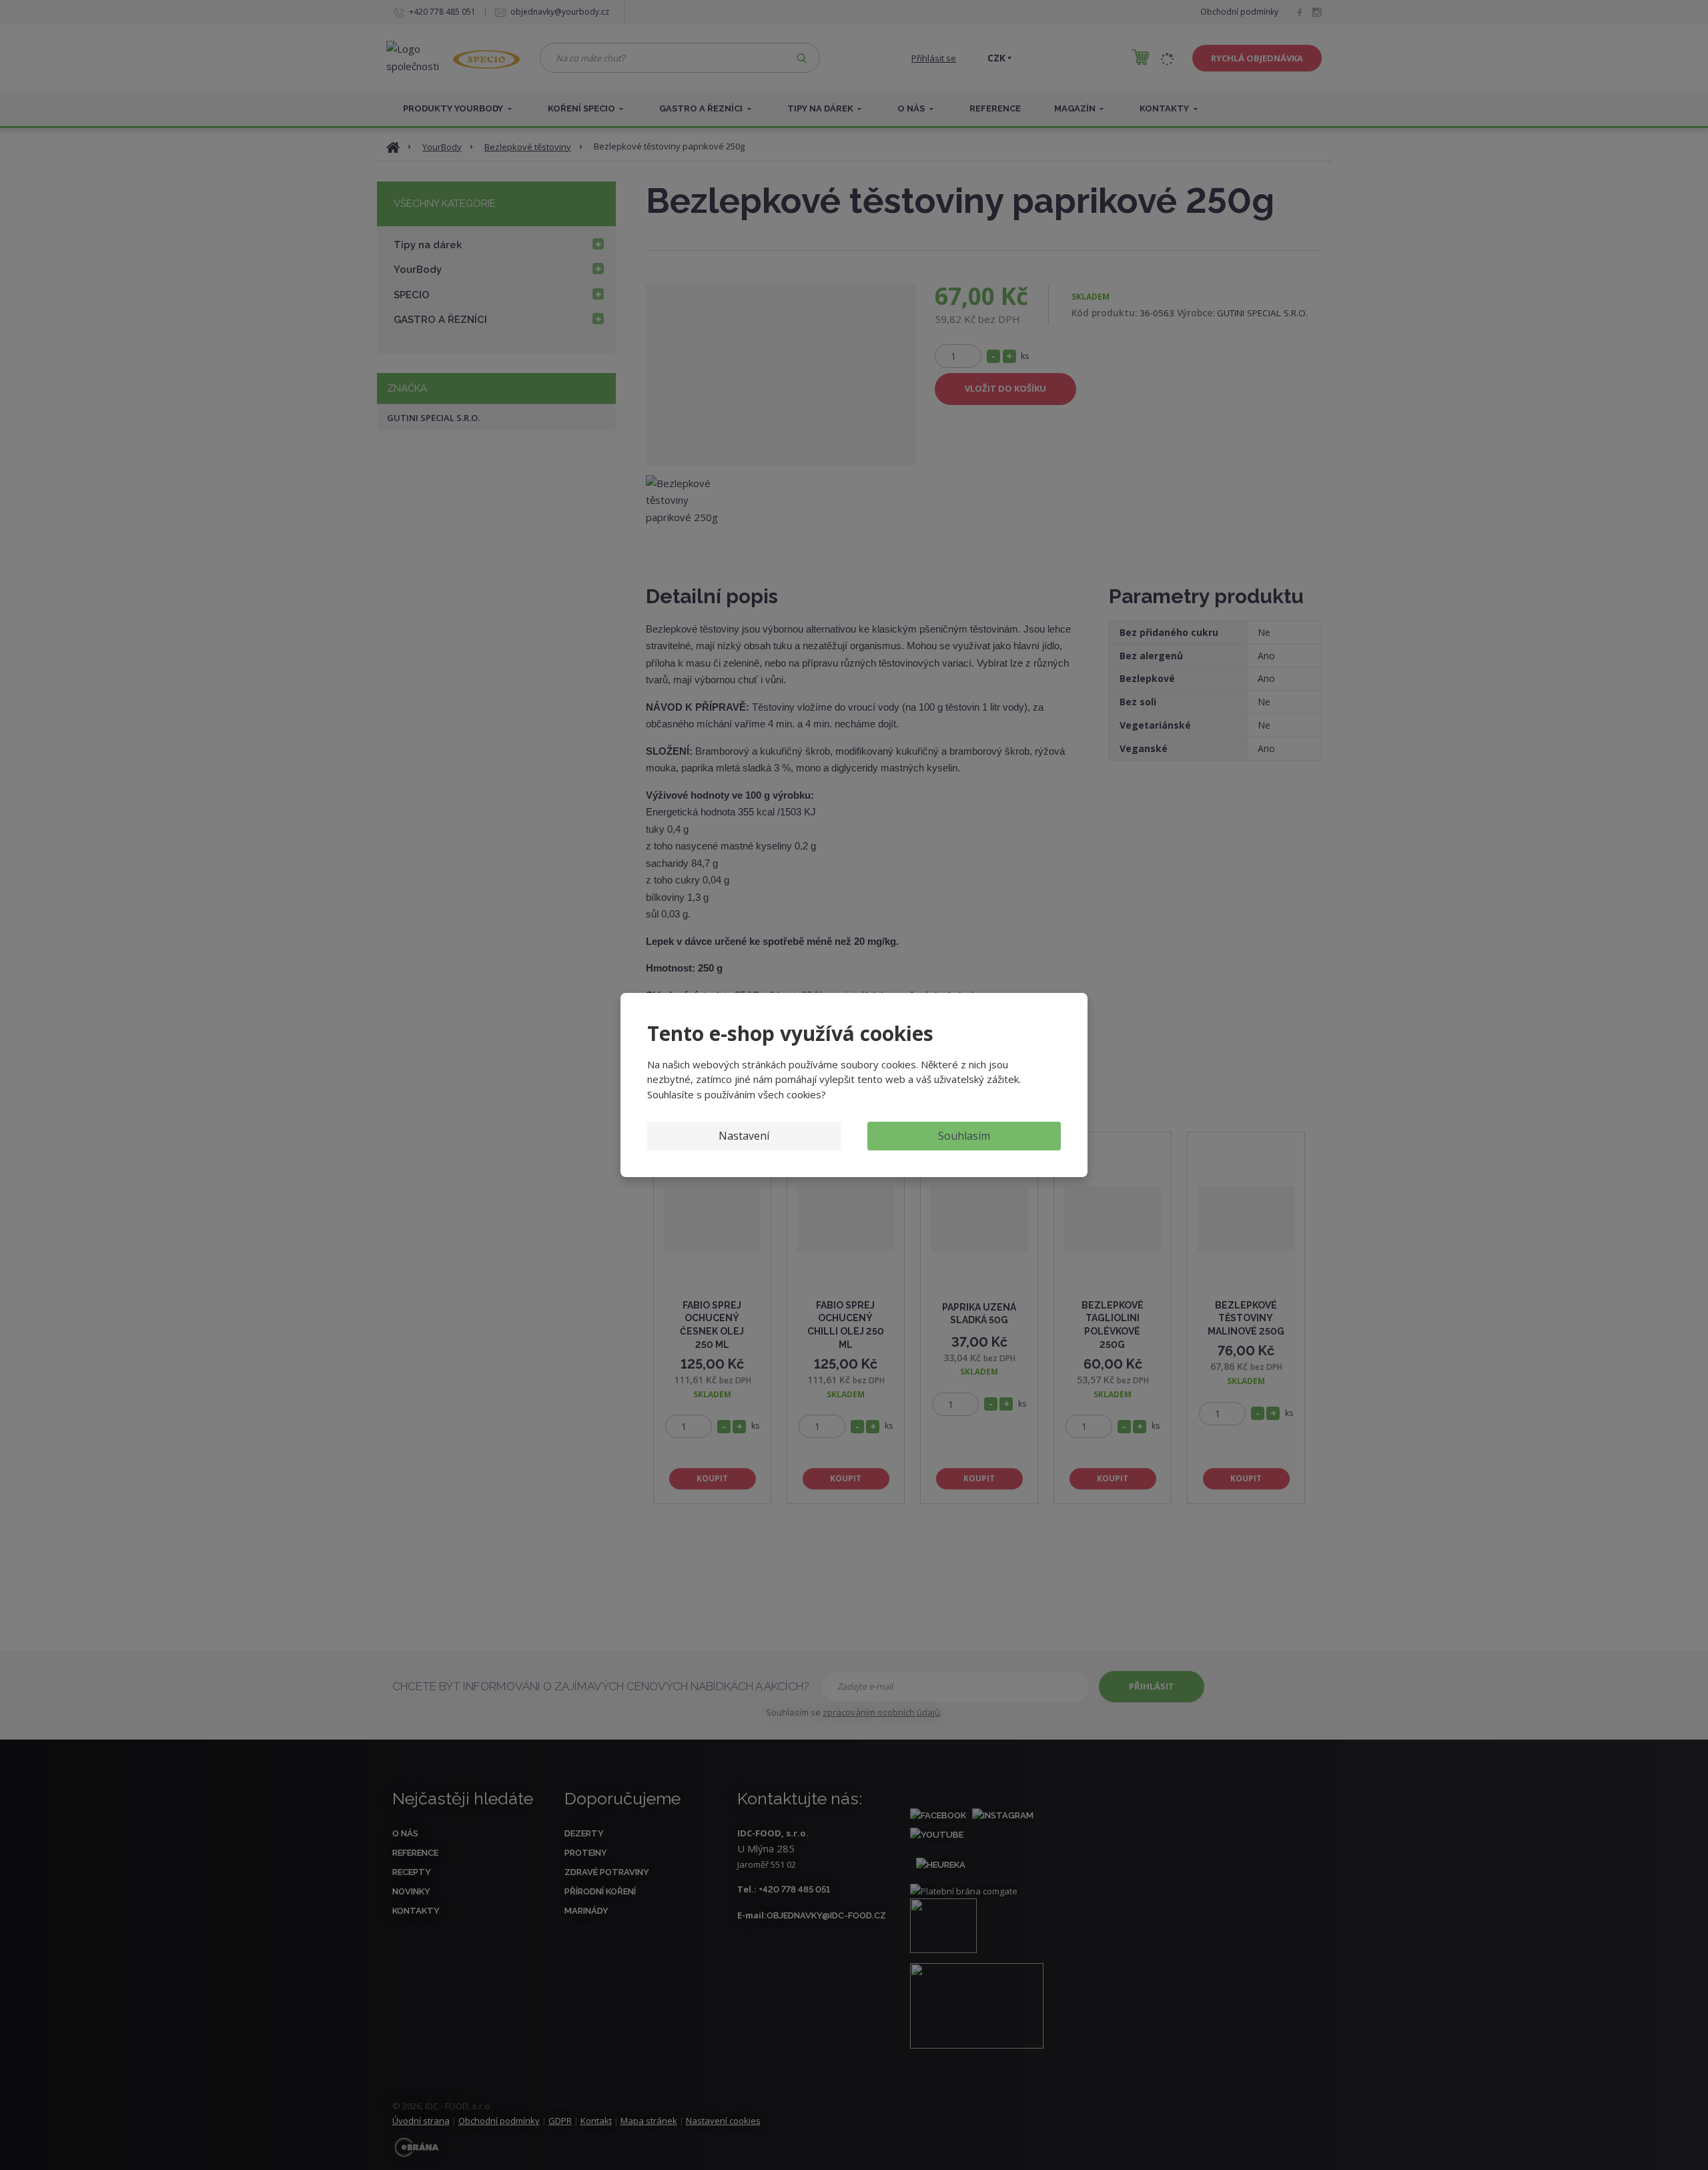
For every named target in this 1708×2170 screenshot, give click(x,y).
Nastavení (744, 1136)
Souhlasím (964, 1136)
